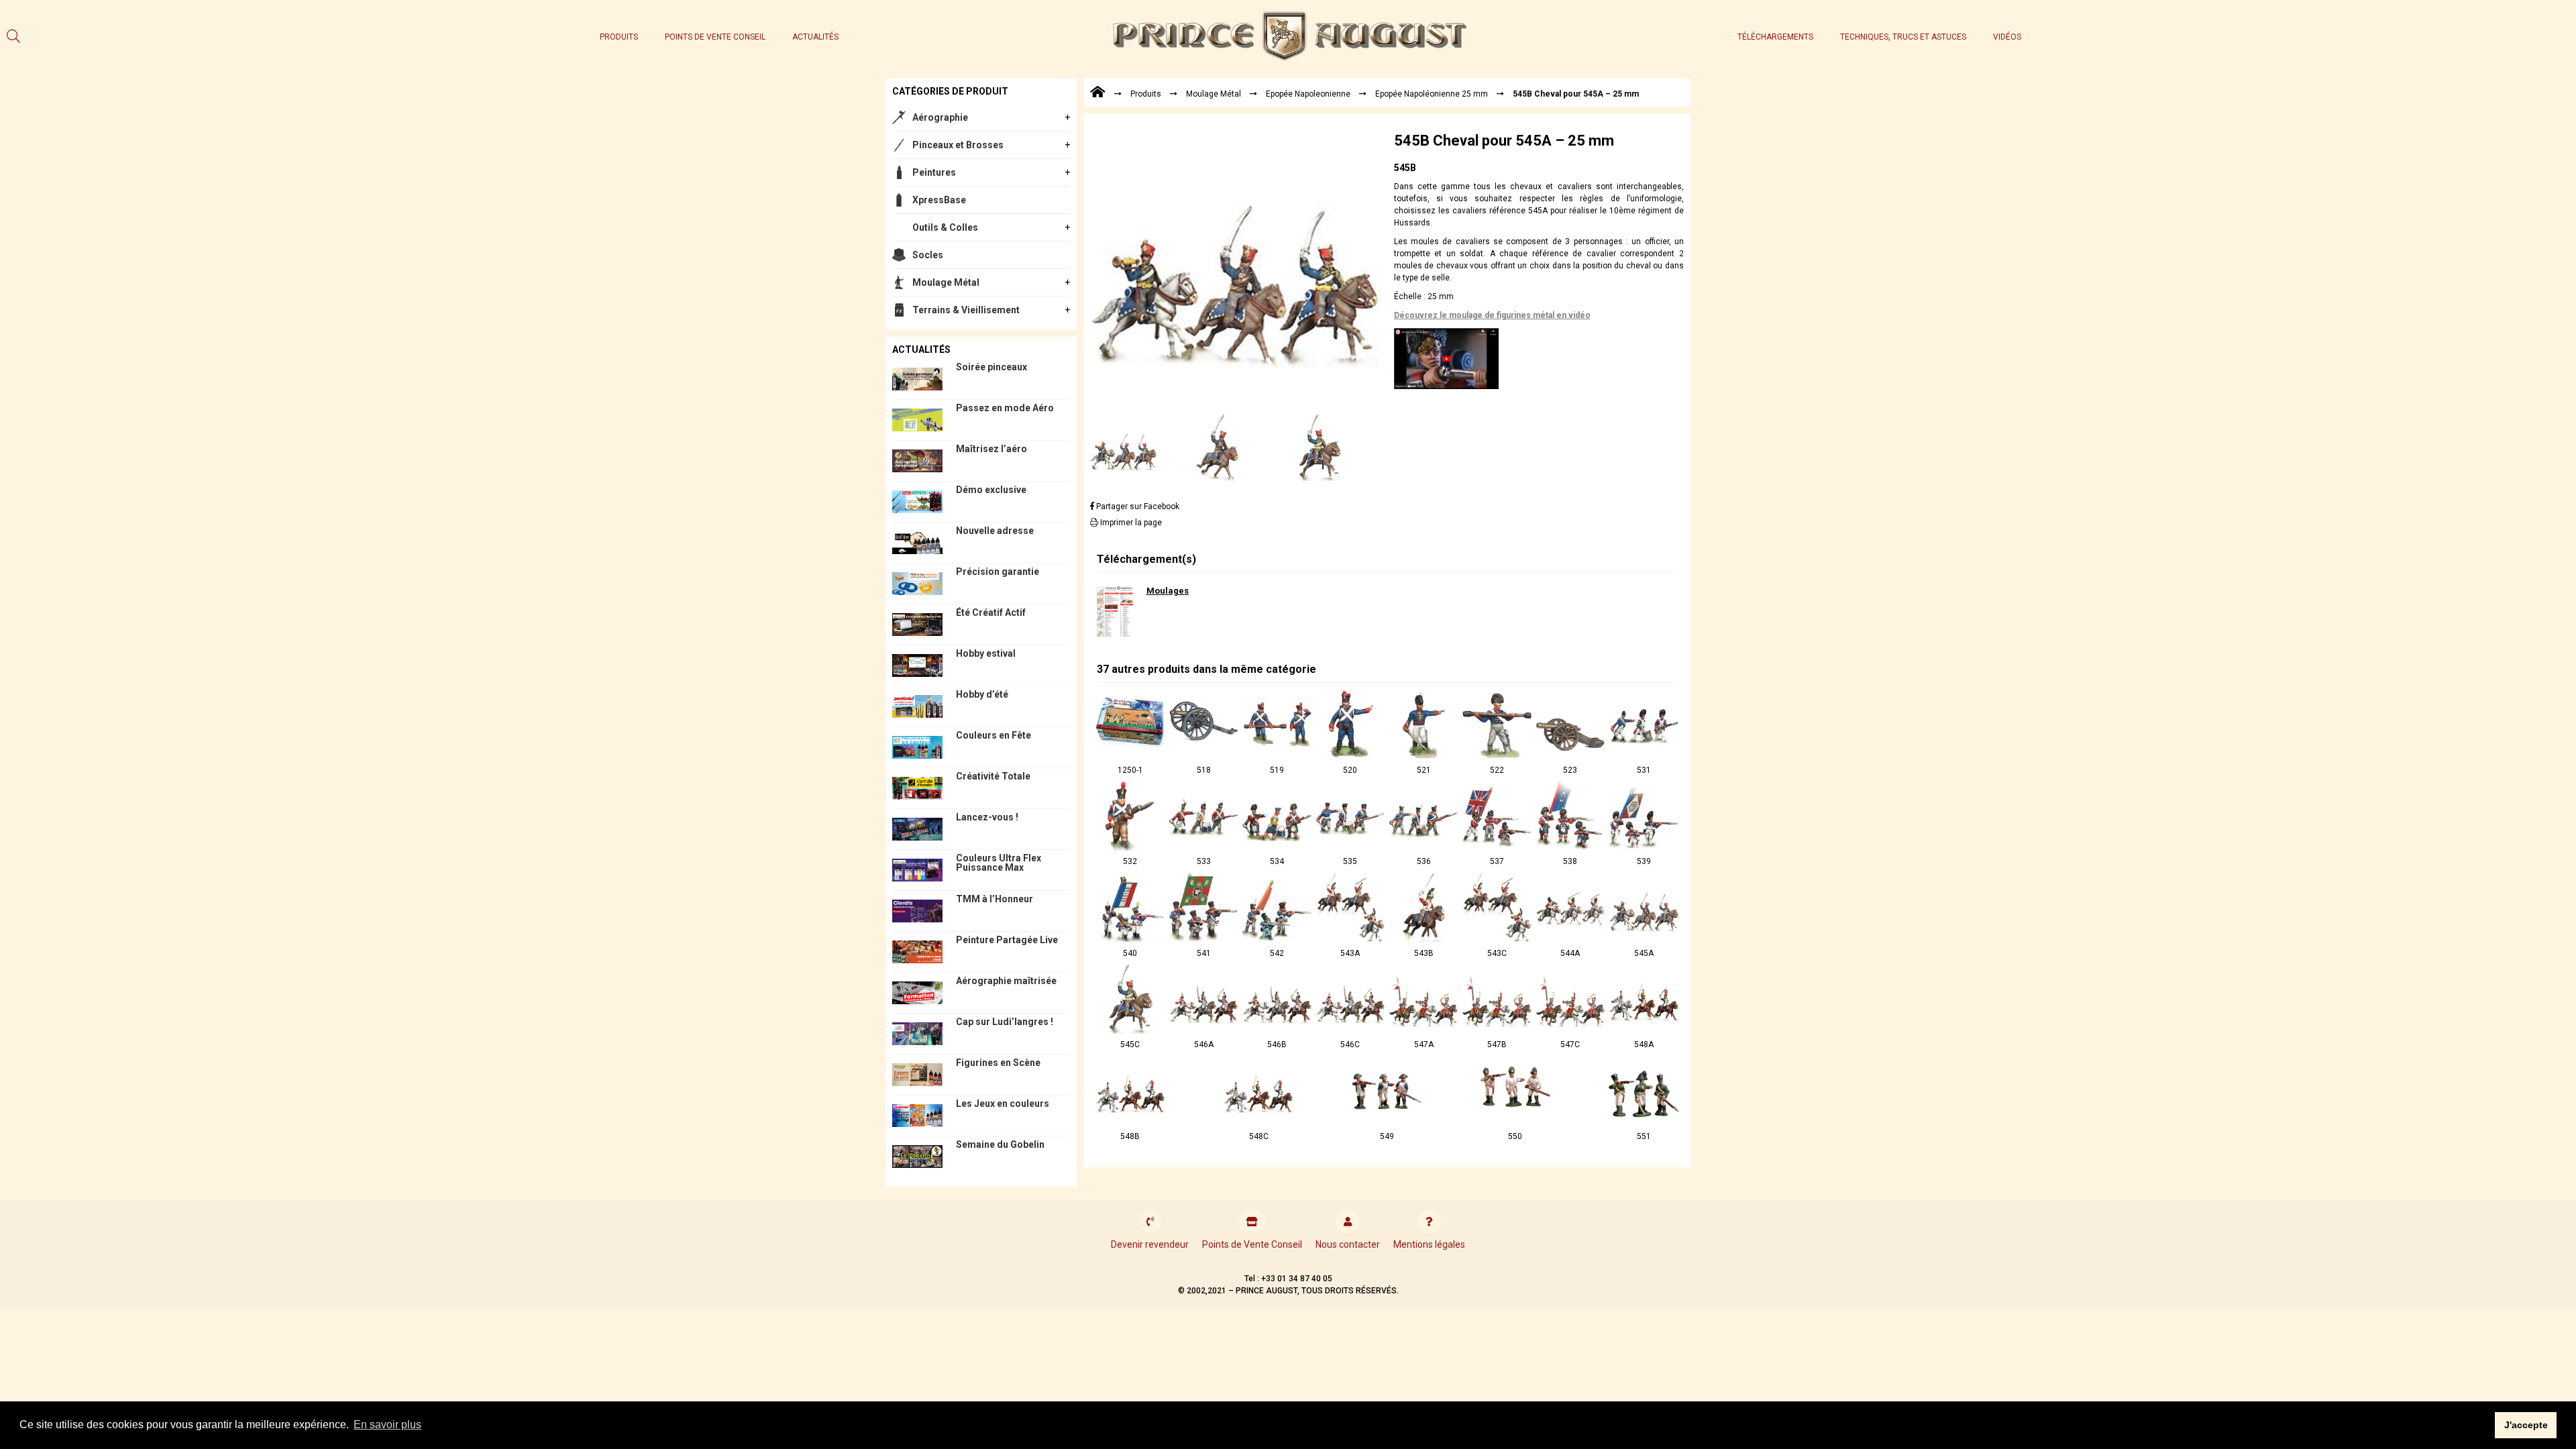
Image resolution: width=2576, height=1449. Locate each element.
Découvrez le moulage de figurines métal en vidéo (1492, 315)
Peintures (934, 172)
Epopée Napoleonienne (1308, 94)
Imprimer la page (1130, 523)
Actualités (815, 37)
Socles (928, 255)
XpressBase (939, 200)
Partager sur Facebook (1137, 506)
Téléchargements (1775, 37)
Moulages (1168, 591)
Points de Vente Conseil (715, 37)
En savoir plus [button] (387, 1425)
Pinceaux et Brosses (958, 145)
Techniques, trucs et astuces (1903, 37)
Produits (619, 37)
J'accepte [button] (2526, 1425)
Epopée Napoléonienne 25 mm (1432, 94)
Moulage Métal (946, 282)
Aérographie (940, 117)
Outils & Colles (945, 227)
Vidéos (2007, 37)
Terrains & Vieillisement (966, 310)
